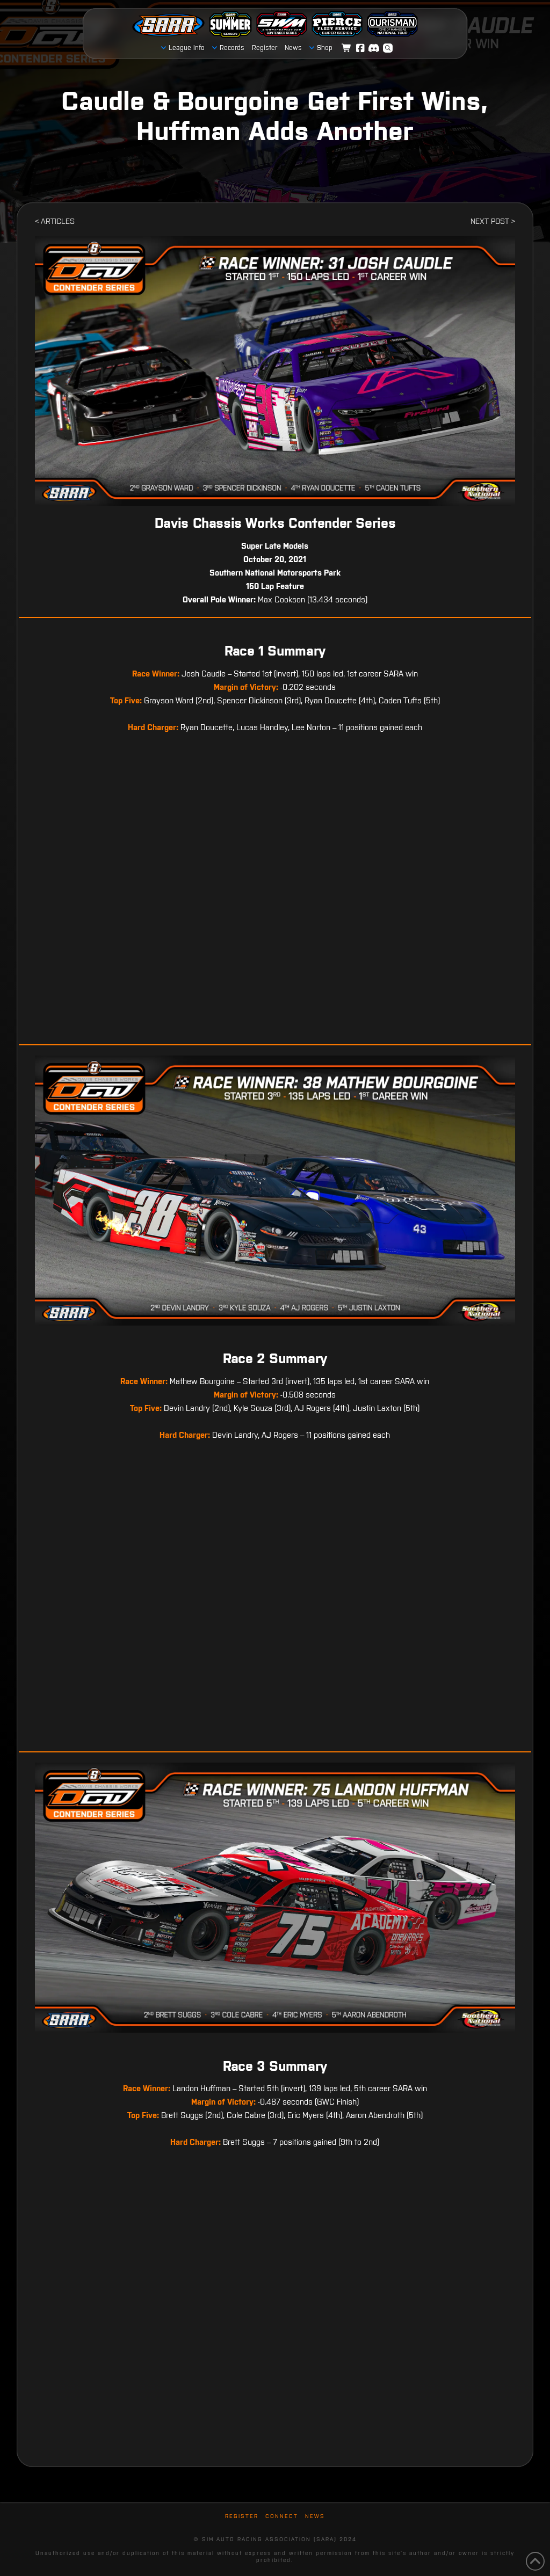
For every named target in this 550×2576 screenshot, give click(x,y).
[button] (388, 48)
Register (242, 2516)
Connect (282, 2516)
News (315, 2516)
